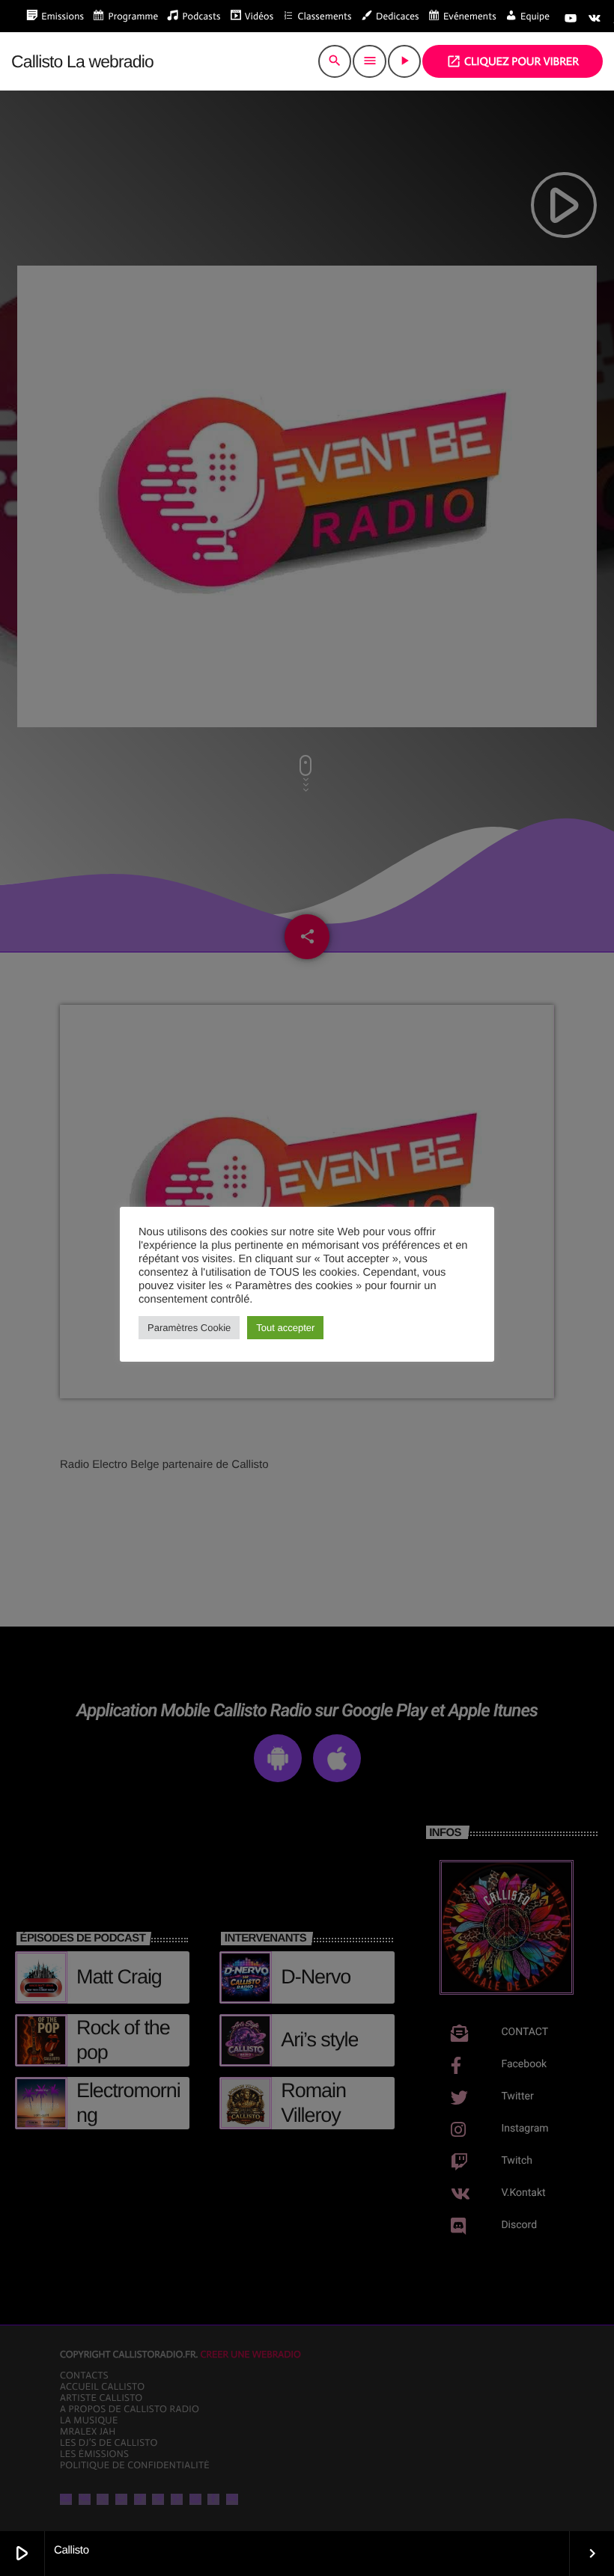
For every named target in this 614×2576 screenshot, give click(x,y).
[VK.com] (595, 19)
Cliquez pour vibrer (513, 61)
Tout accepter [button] (285, 1328)
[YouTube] (571, 19)
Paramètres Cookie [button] (189, 1328)
